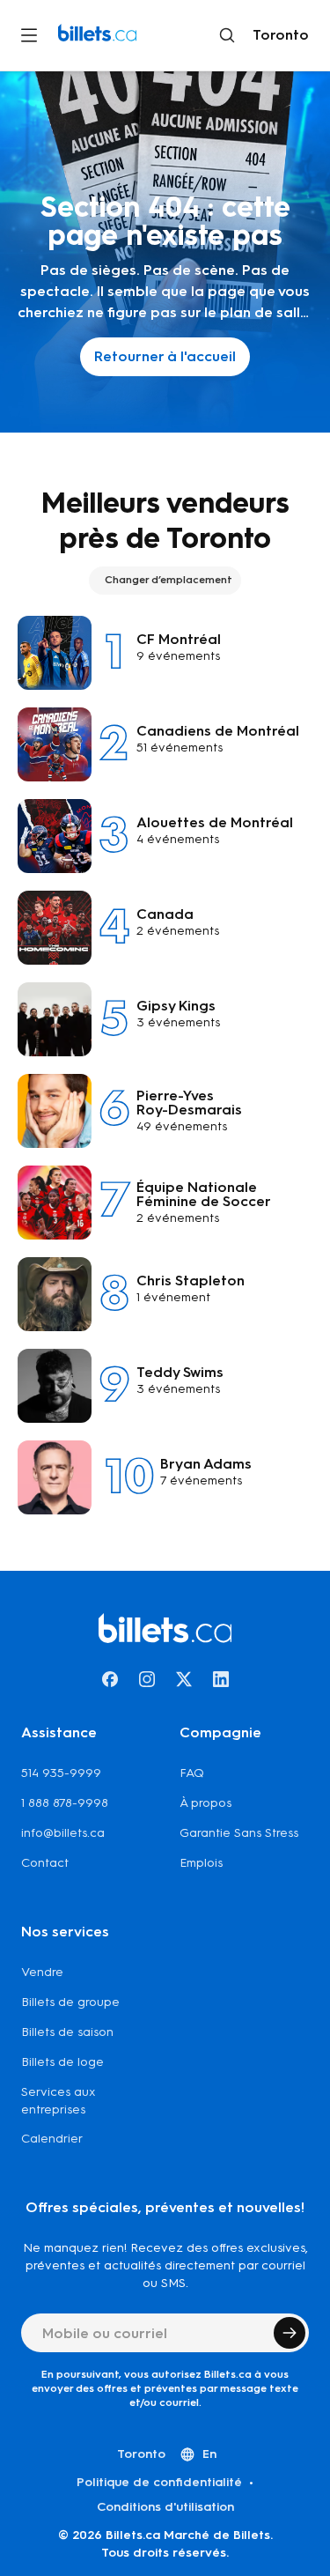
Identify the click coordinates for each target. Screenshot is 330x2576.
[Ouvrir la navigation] (29, 35)
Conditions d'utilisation (165, 2507)
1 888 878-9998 (65, 1803)
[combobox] (277, 35)
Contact (45, 1863)
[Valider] (290, 2333)
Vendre (42, 1972)
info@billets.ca (63, 1833)
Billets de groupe (70, 2002)
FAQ (192, 1773)
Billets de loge (62, 2062)
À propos (205, 1803)
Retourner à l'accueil (165, 356)
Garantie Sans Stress (239, 1833)
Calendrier (52, 2139)
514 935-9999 (61, 1773)
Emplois (201, 1863)
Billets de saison (67, 2032)
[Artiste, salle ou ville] (227, 35)
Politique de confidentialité (159, 2482)
